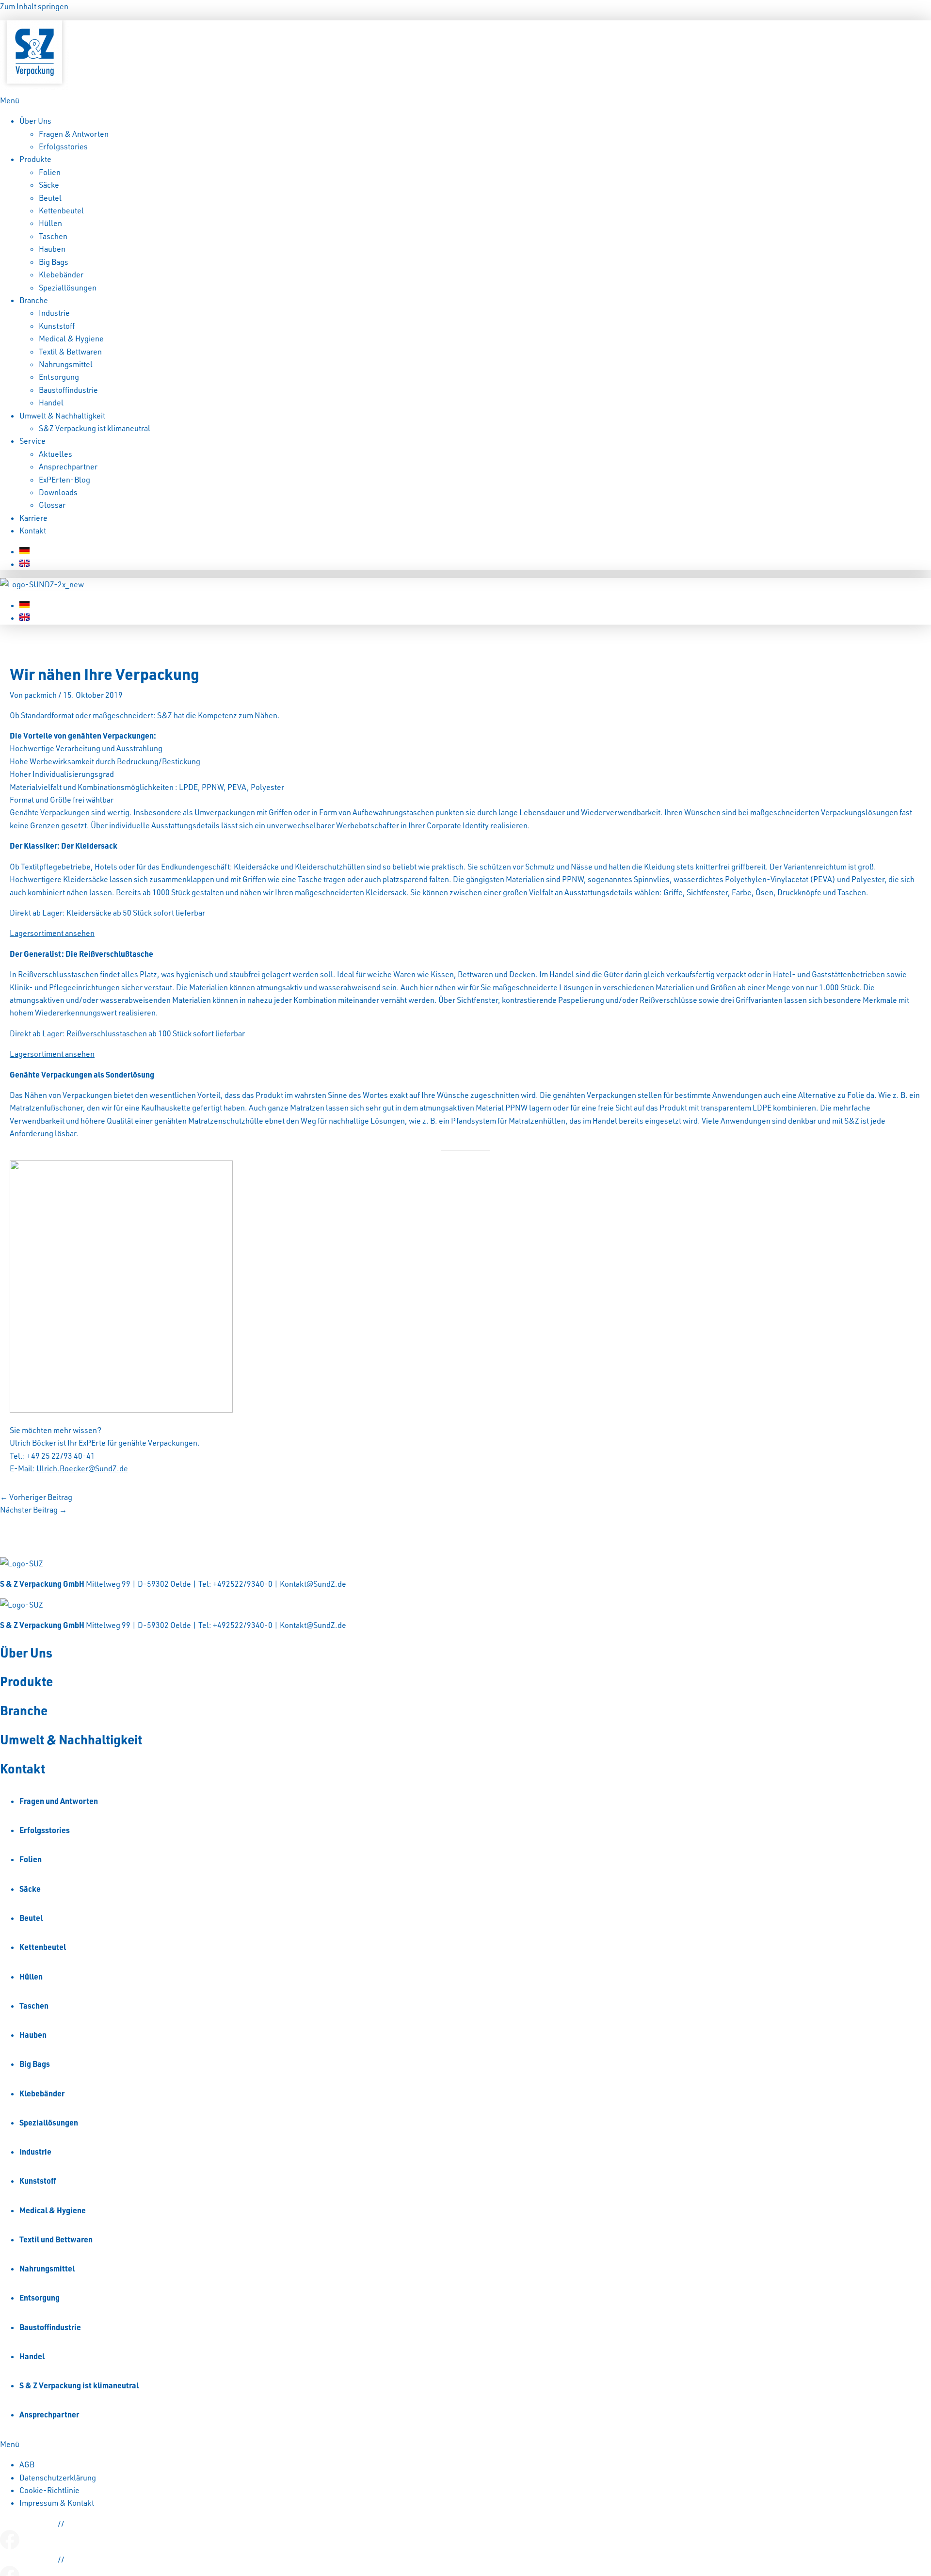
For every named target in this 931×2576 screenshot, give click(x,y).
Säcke (49, 185)
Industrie (54, 313)
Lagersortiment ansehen (52, 933)
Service (32, 441)
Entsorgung (59, 377)
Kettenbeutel (61, 210)
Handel (51, 402)
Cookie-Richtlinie (49, 2490)
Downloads (58, 492)
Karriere (33, 518)
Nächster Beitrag (33, 1510)
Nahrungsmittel (66, 364)
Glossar (52, 505)
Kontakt (33, 531)
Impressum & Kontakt (57, 2503)
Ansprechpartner (68, 467)
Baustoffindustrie (68, 390)
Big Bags (54, 262)
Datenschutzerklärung (58, 2478)
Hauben (52, 249)
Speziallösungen (68, 288)
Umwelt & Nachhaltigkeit (62, 416)
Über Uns (35, 121)
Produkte (35, 159)
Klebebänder (61, 274)
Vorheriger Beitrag (36, 1497)
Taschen (53, 236)
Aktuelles (56, 454)
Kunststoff (57, 326)
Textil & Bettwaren (70, 352)
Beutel (50, 198)
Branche (34, 300)
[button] (465, 100)
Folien (50, 172)
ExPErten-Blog (64, 480)
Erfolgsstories (63, 146)
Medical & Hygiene (71, 338)
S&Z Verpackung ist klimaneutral (95, 428)
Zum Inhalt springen (34, 6)
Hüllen (50, 223)
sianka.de (82, 2524)
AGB (27, 2464)
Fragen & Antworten (74, 134)
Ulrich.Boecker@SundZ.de (82, 1468)
